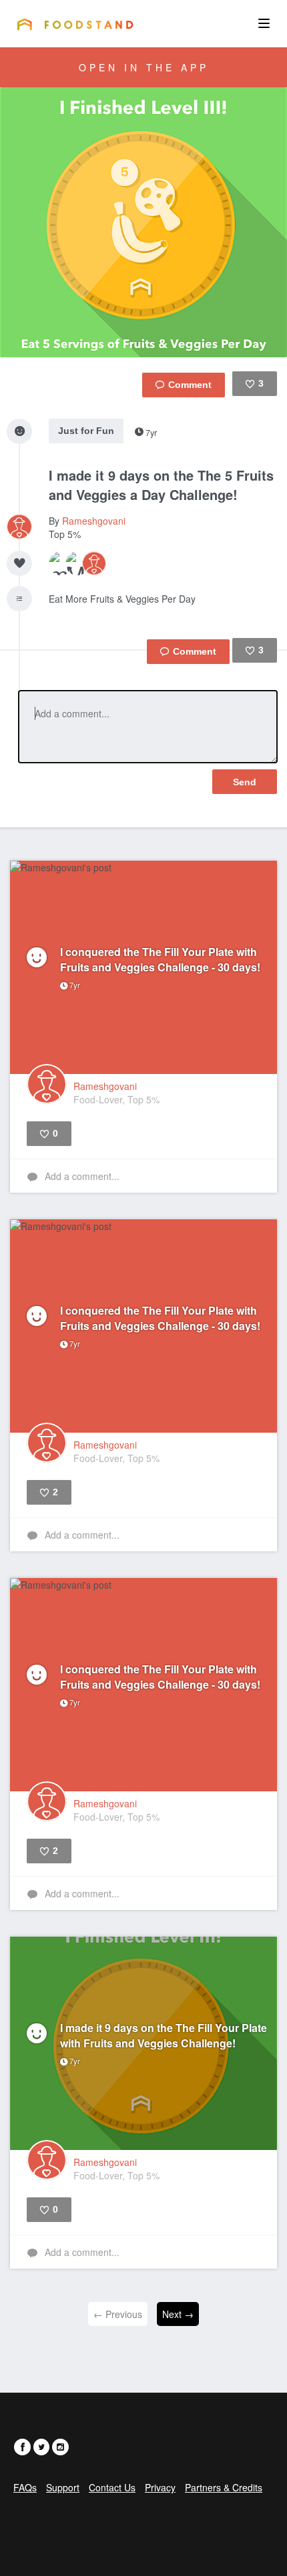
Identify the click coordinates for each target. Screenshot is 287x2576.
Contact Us (112, 2487)
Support (63, 2487)
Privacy (160, 2487)
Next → (178, 2314)
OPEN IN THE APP (144, 67)
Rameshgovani (94, 521)
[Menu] (264, 23)
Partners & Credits (224, 2487)
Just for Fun (86, 431)
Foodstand (75, 24)
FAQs (25, 2487)
